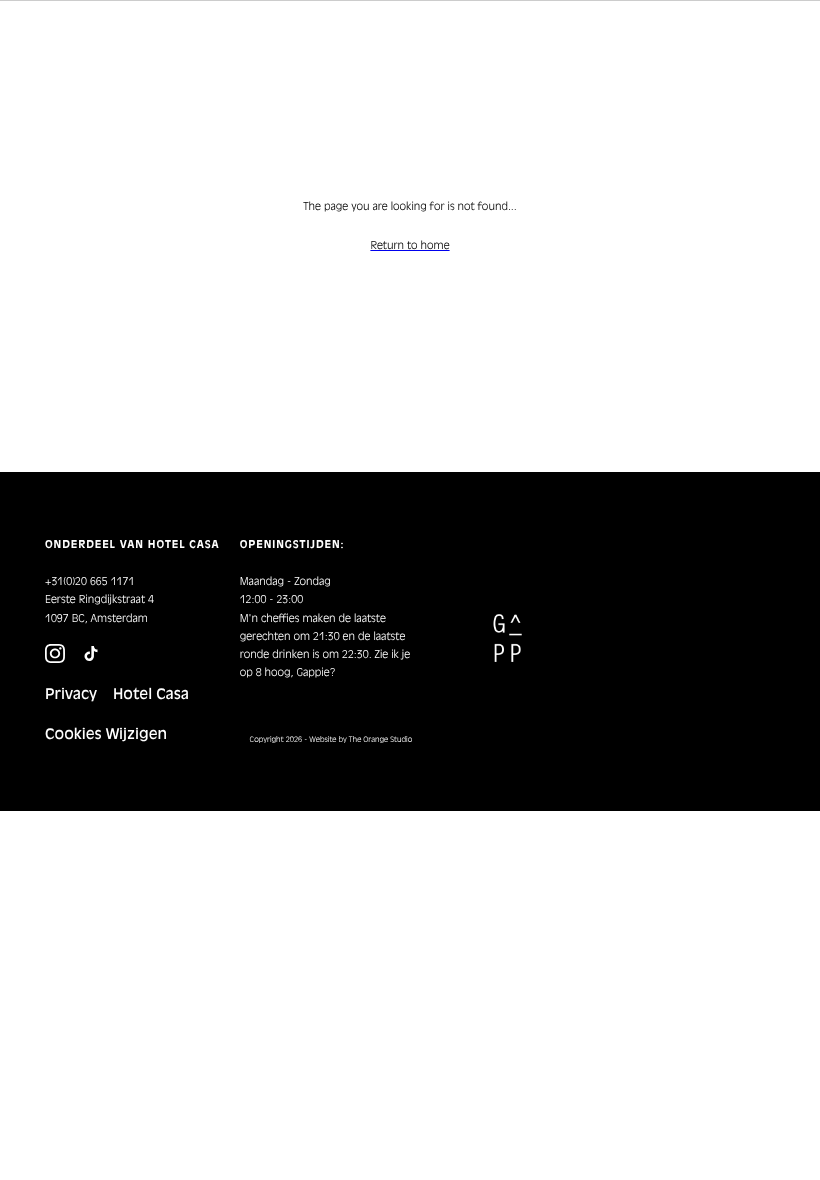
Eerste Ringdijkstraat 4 (99, 599)
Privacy (71, 694)
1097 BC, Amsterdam (96, 618)
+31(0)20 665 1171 (89, 581)
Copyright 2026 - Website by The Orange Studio (331, 739)
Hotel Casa (151, 694)
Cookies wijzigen (106, 734)
